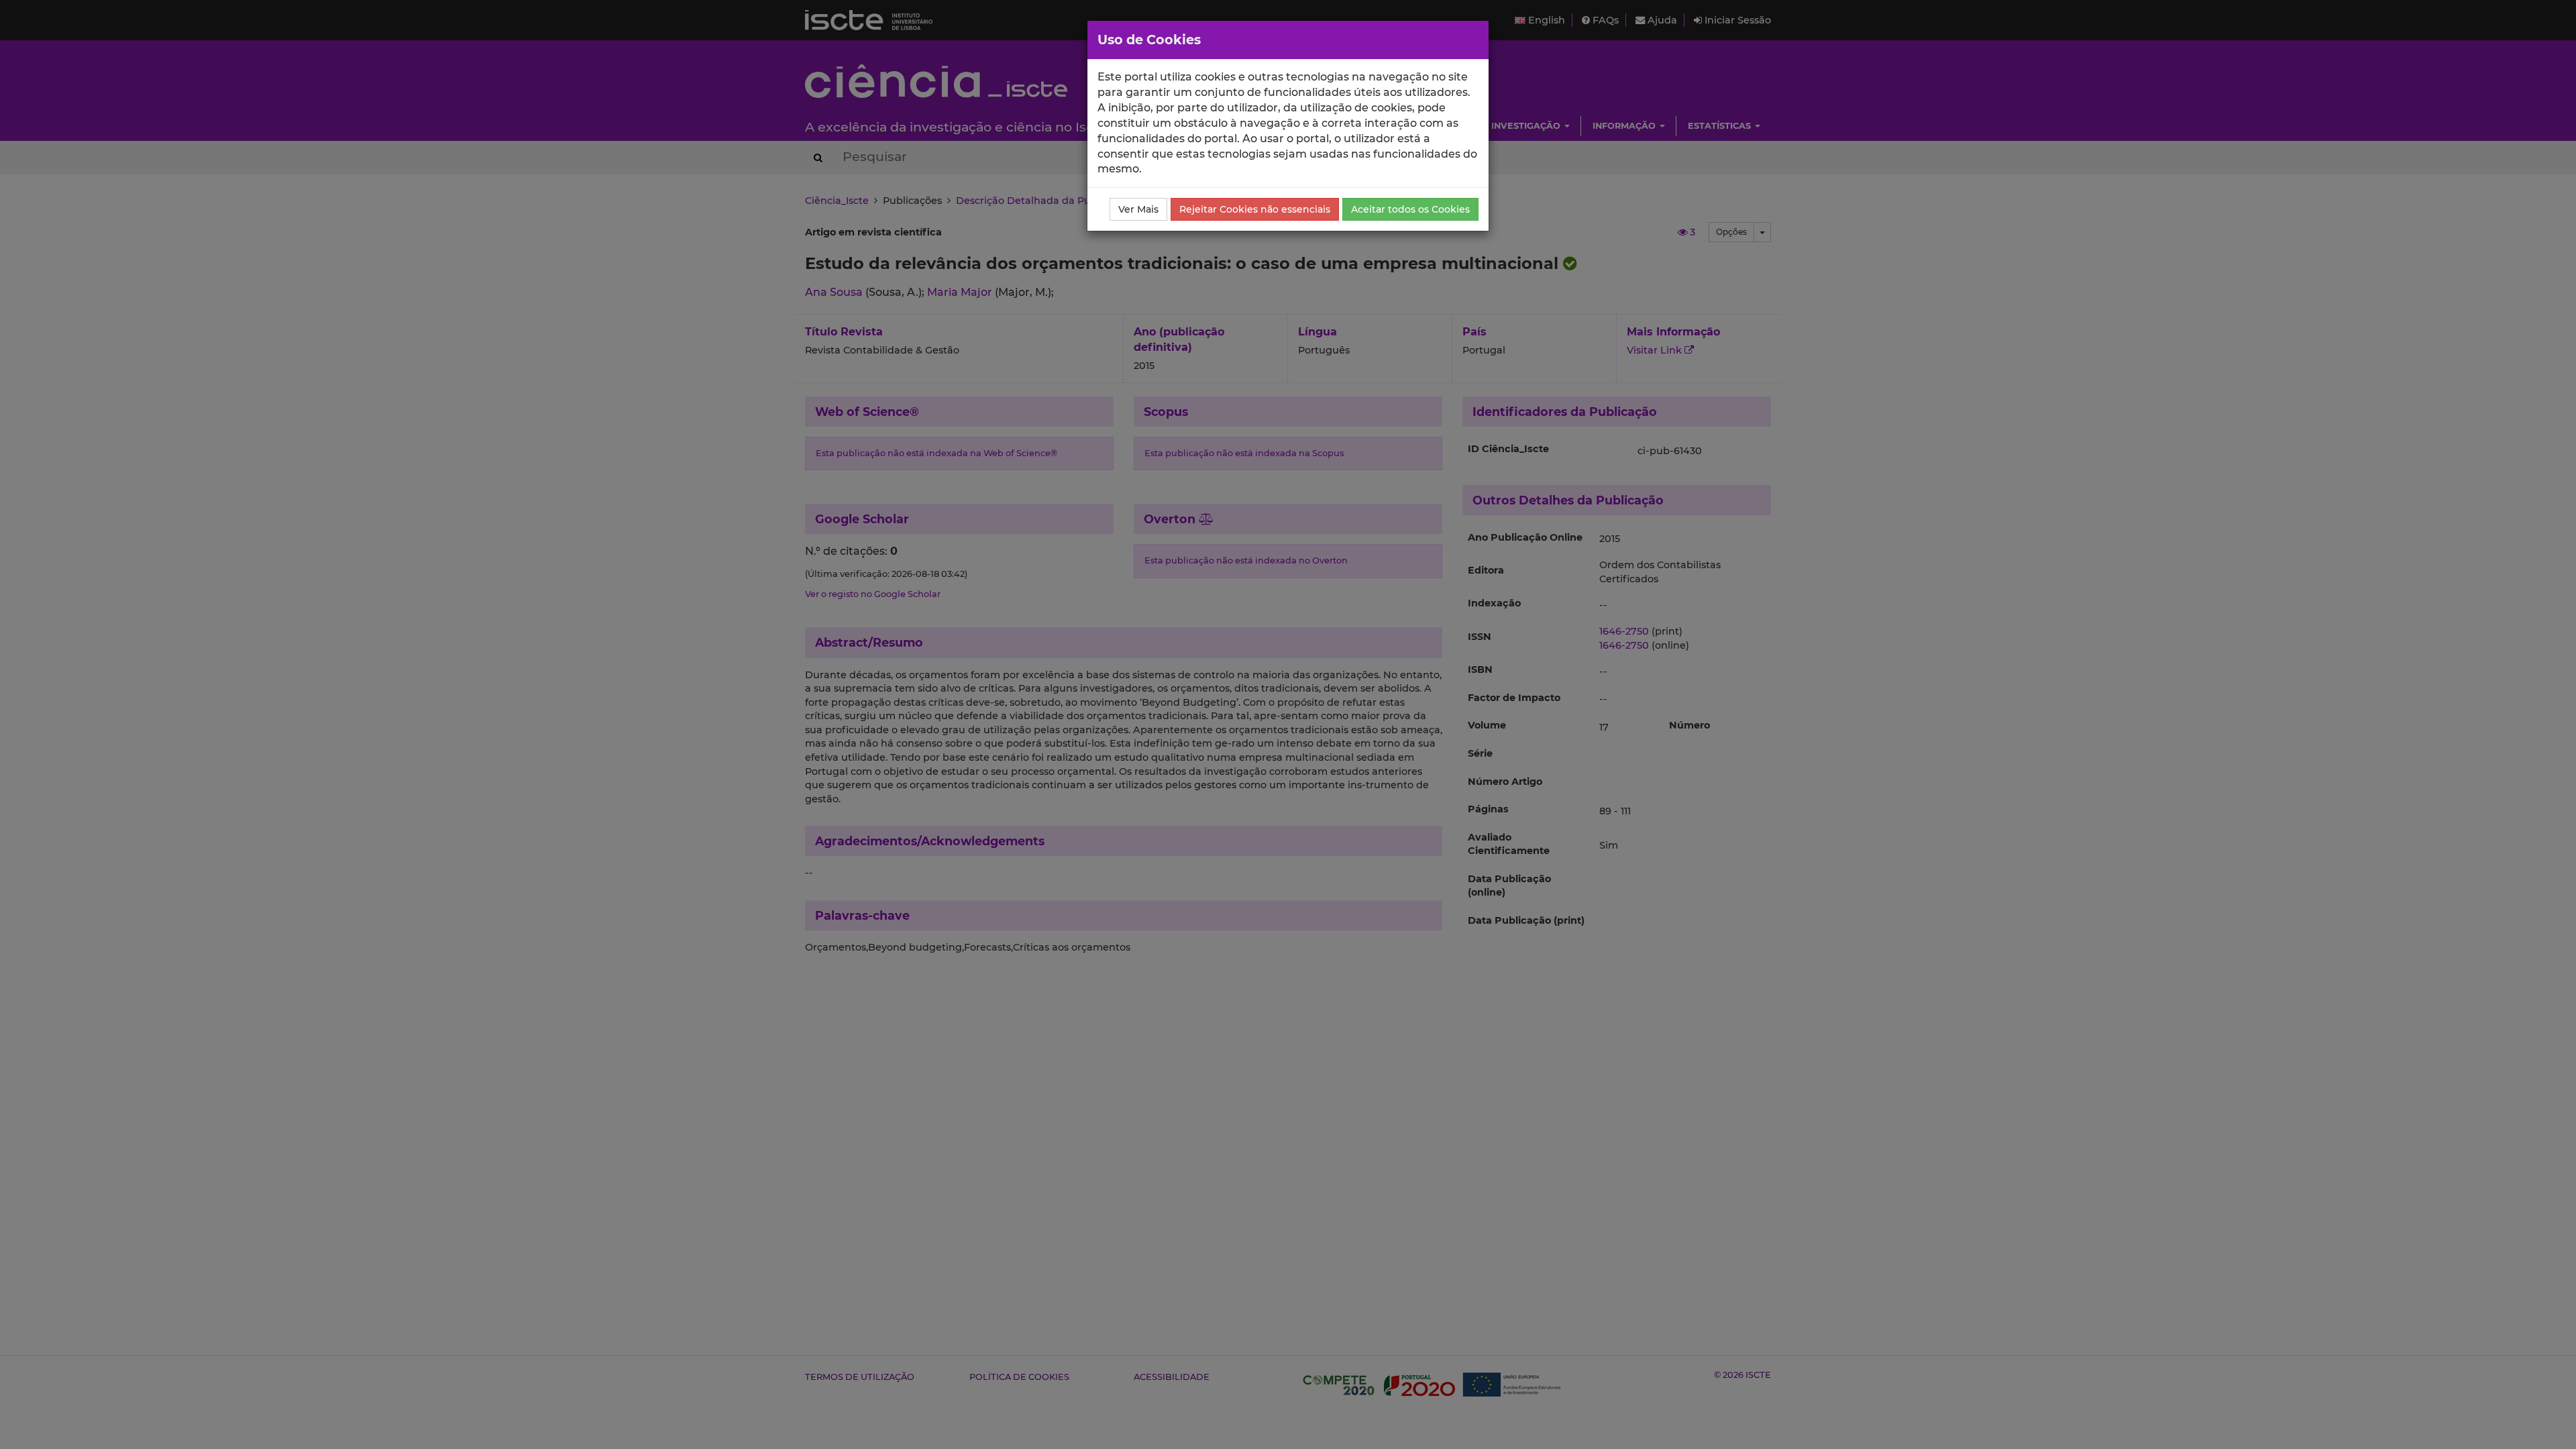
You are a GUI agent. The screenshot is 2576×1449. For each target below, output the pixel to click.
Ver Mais (1138, 209)
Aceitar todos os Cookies (1410, 209)
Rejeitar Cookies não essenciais (1255, 209)
